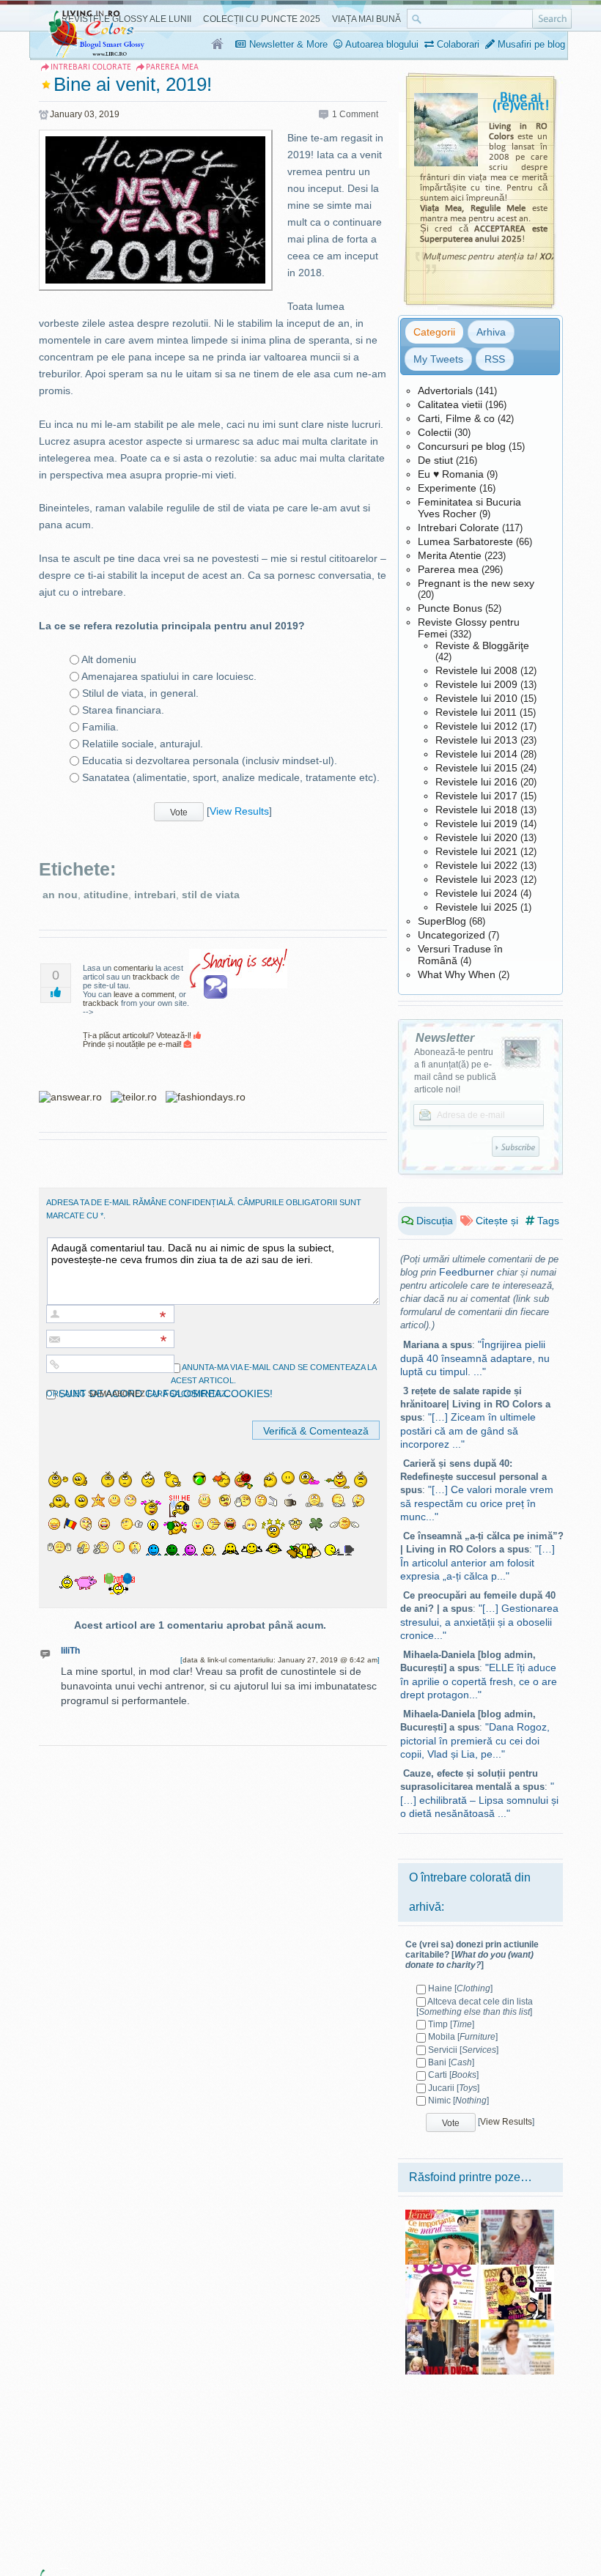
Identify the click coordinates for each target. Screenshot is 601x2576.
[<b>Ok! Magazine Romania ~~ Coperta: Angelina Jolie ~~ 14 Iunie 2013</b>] (442, 2325)
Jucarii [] (454, 2088)
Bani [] (451, 2062)
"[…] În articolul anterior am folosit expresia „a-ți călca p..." (478, 1562)
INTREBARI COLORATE (91, 67)
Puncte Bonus (450, 608)
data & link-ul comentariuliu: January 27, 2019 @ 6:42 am (280, 1660)
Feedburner (467, 1272)
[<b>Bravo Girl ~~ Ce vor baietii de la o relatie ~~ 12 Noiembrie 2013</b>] (517, 2215)
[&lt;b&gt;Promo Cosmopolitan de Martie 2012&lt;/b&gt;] (517, 2270)
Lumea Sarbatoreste (465, 541)
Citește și (495, 1221)
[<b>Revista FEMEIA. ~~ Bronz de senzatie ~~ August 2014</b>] (517, 2325)
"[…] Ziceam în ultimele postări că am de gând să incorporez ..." (468, 1431)
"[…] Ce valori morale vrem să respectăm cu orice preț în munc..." (477, 1503)
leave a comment (144, 994)
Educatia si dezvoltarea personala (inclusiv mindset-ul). (210, 760)
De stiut (435, 460)
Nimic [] (458, 2101)
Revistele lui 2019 (476, 823)
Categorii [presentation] (434, 332)
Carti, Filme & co (456, 418)
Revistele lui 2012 (476, 726)
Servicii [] (463, 2050)
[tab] (434, 332)
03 (89, 114)
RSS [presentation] (495, 359)
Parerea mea (448, 569)
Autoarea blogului (381, 44)
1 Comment (355, 114)
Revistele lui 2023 (476, 879)
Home (218, 45)
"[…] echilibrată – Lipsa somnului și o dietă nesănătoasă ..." (479, 1800)
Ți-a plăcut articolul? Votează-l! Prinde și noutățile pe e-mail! (138, 1040)
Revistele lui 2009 (476, 684)
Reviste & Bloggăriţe (482, 645)
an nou (60, 895)
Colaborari (457, 44)
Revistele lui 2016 (476, 782)
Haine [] (460, 1988)
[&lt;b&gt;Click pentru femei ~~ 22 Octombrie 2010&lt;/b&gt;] (442, 2215)
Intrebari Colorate (458, 528)
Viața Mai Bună (366, 19)
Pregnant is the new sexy (476, 583)
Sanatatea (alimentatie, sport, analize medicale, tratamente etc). (231, 777)
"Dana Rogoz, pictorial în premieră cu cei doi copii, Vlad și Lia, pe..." (475, 1740)
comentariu (133, 968)
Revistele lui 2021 (476, 851)
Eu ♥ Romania (451, 474)
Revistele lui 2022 (476, 865)
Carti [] (453, 2075)
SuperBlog (442, 921)
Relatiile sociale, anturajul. (143, 744)
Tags (547, 1221)
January (66, 114)
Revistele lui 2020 (476, 837)
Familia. (100, 727)
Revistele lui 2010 (476, 698)
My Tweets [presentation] (438, 359)
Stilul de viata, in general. (140, 693)
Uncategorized (451, 935)
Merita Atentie (450, 555)
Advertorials (445, 391)
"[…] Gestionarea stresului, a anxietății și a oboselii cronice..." (479, 1622)
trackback (151, 977)
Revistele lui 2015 (476, 768)
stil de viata (211, 895)
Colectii (435, 432)
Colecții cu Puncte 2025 (262, 19)
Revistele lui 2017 (476, 796)
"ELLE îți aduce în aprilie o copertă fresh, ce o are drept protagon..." (479, 1681)
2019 (109, 114)
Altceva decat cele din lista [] (475, 2007)
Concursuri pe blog (462, 446)
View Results (239, 811)
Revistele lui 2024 (476, 893)
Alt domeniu (109, 659)
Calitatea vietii (450, 404)
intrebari (155, 895)
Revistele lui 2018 (476, 810)
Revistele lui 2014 (476, 754)
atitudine (106, 895)
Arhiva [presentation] (491, 332)
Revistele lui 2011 (476, 712)
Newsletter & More (287, 44)
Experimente (447, 488)
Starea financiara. (123, 710)
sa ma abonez (117, 1394)
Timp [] (451, 2024)
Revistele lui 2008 (476, 670)
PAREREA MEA (172, 67)
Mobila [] (463, 2037)
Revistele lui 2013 (476, 740)
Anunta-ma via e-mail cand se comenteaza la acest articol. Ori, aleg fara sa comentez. (211, 1380)
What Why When (457, 974)
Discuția (433, 1221)
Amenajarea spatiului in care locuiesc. (169, 676)
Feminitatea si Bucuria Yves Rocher (469, 508)
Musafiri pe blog (530, 44)
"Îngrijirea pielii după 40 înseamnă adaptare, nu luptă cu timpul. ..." (475, 1358)
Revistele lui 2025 (476, 907)
